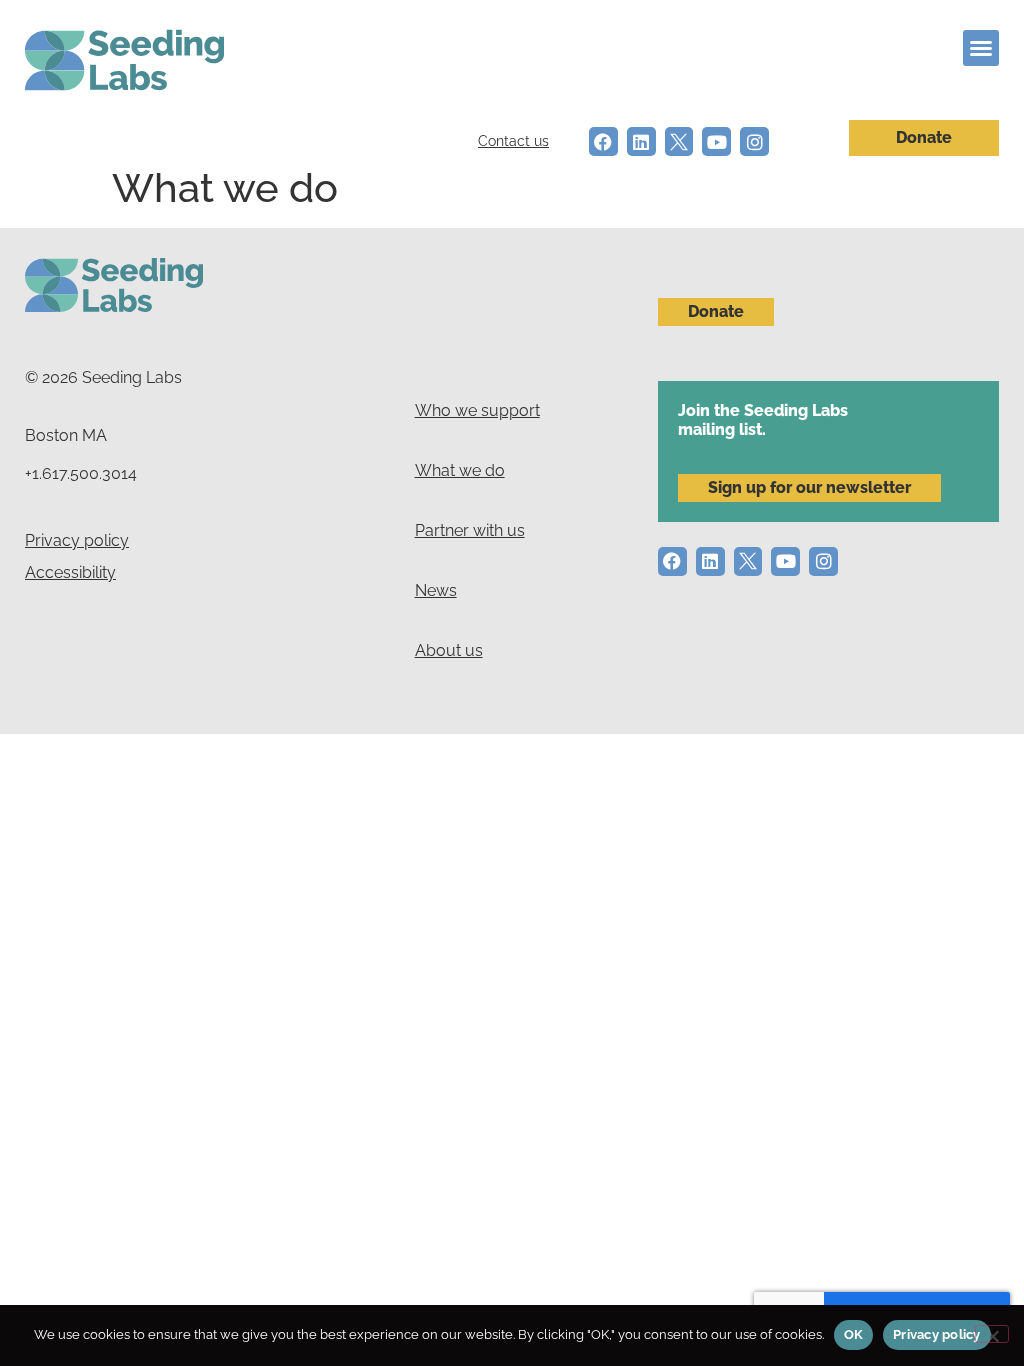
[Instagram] (754, 141)
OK (854, 1334)
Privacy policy (77, 540)
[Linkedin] (641, 141)
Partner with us (470, 530)
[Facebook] (603, 141)
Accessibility (70, 572)
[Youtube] (716, 141)
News (436, 590)
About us (449, 650)
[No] (992, 1334)
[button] (981, 48)
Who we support (477, 410)
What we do (460, 470)
